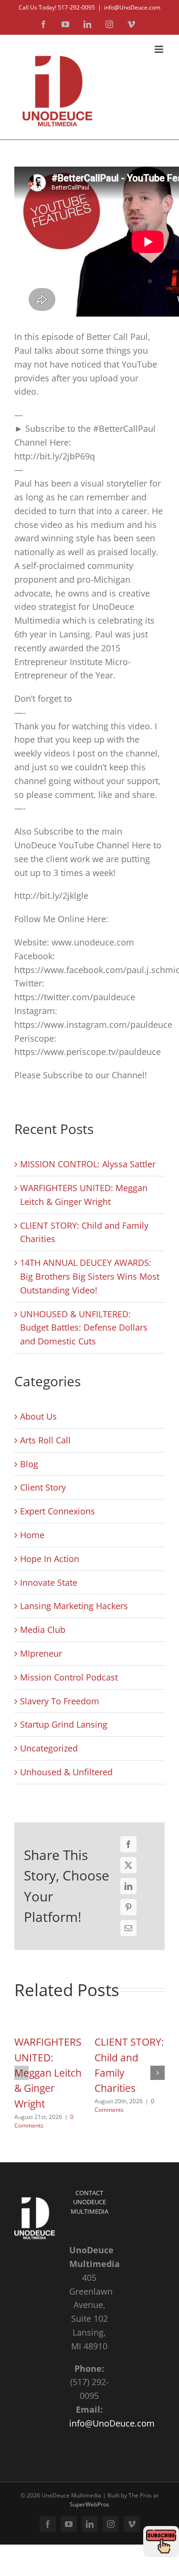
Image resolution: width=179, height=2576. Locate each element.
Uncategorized (49, 1748)
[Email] (128, 1928)
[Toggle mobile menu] (160, 49)
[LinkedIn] (128, 1886)
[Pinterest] (128, 1907)
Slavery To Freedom (60, 1701)
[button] (21, 2073)
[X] (128, 1865)
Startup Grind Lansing (64, 1724)
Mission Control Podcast (69, 1677)
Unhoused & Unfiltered (66, 1772)
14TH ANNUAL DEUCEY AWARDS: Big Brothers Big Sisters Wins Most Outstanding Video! (90, 1276)
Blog (29, 1464)
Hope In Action (50, 1559)
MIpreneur (41, 1653)
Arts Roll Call (45, 1440)
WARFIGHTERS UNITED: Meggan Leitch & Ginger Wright (48, 2073)
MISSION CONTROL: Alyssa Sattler (88, 1164)
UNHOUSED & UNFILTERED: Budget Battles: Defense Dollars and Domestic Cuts (84, 1328)
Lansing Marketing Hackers (74, 1606)
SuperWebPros (89, 2504)
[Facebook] (128, 1844)
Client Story (43, 1487)
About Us (38, 1416)
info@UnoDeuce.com (132, 7)
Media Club (43, 1630)
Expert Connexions (58, 1511)
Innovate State (49, 1582)
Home (32, 1535)
